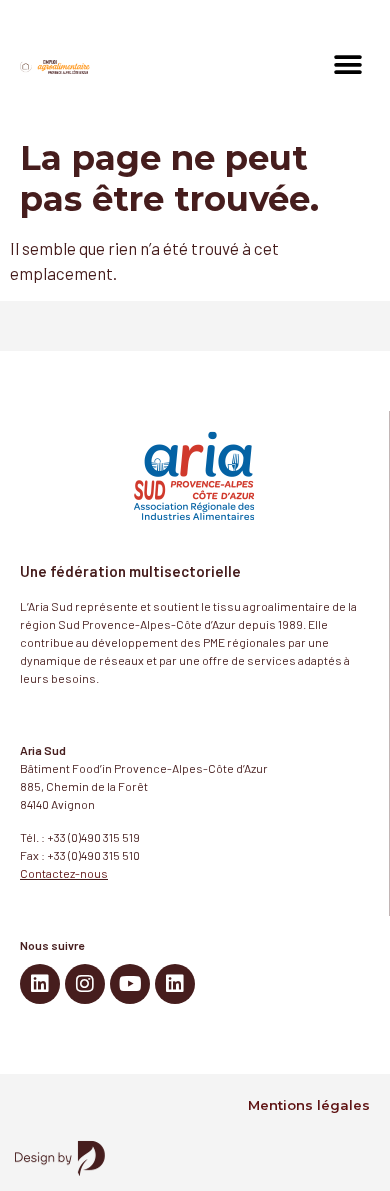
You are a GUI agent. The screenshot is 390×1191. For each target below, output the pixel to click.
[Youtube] (130, 984)
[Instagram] (85, 984)
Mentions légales (309, 1105)
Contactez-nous (64, 873)
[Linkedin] (40, 984)
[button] (347, 65)
